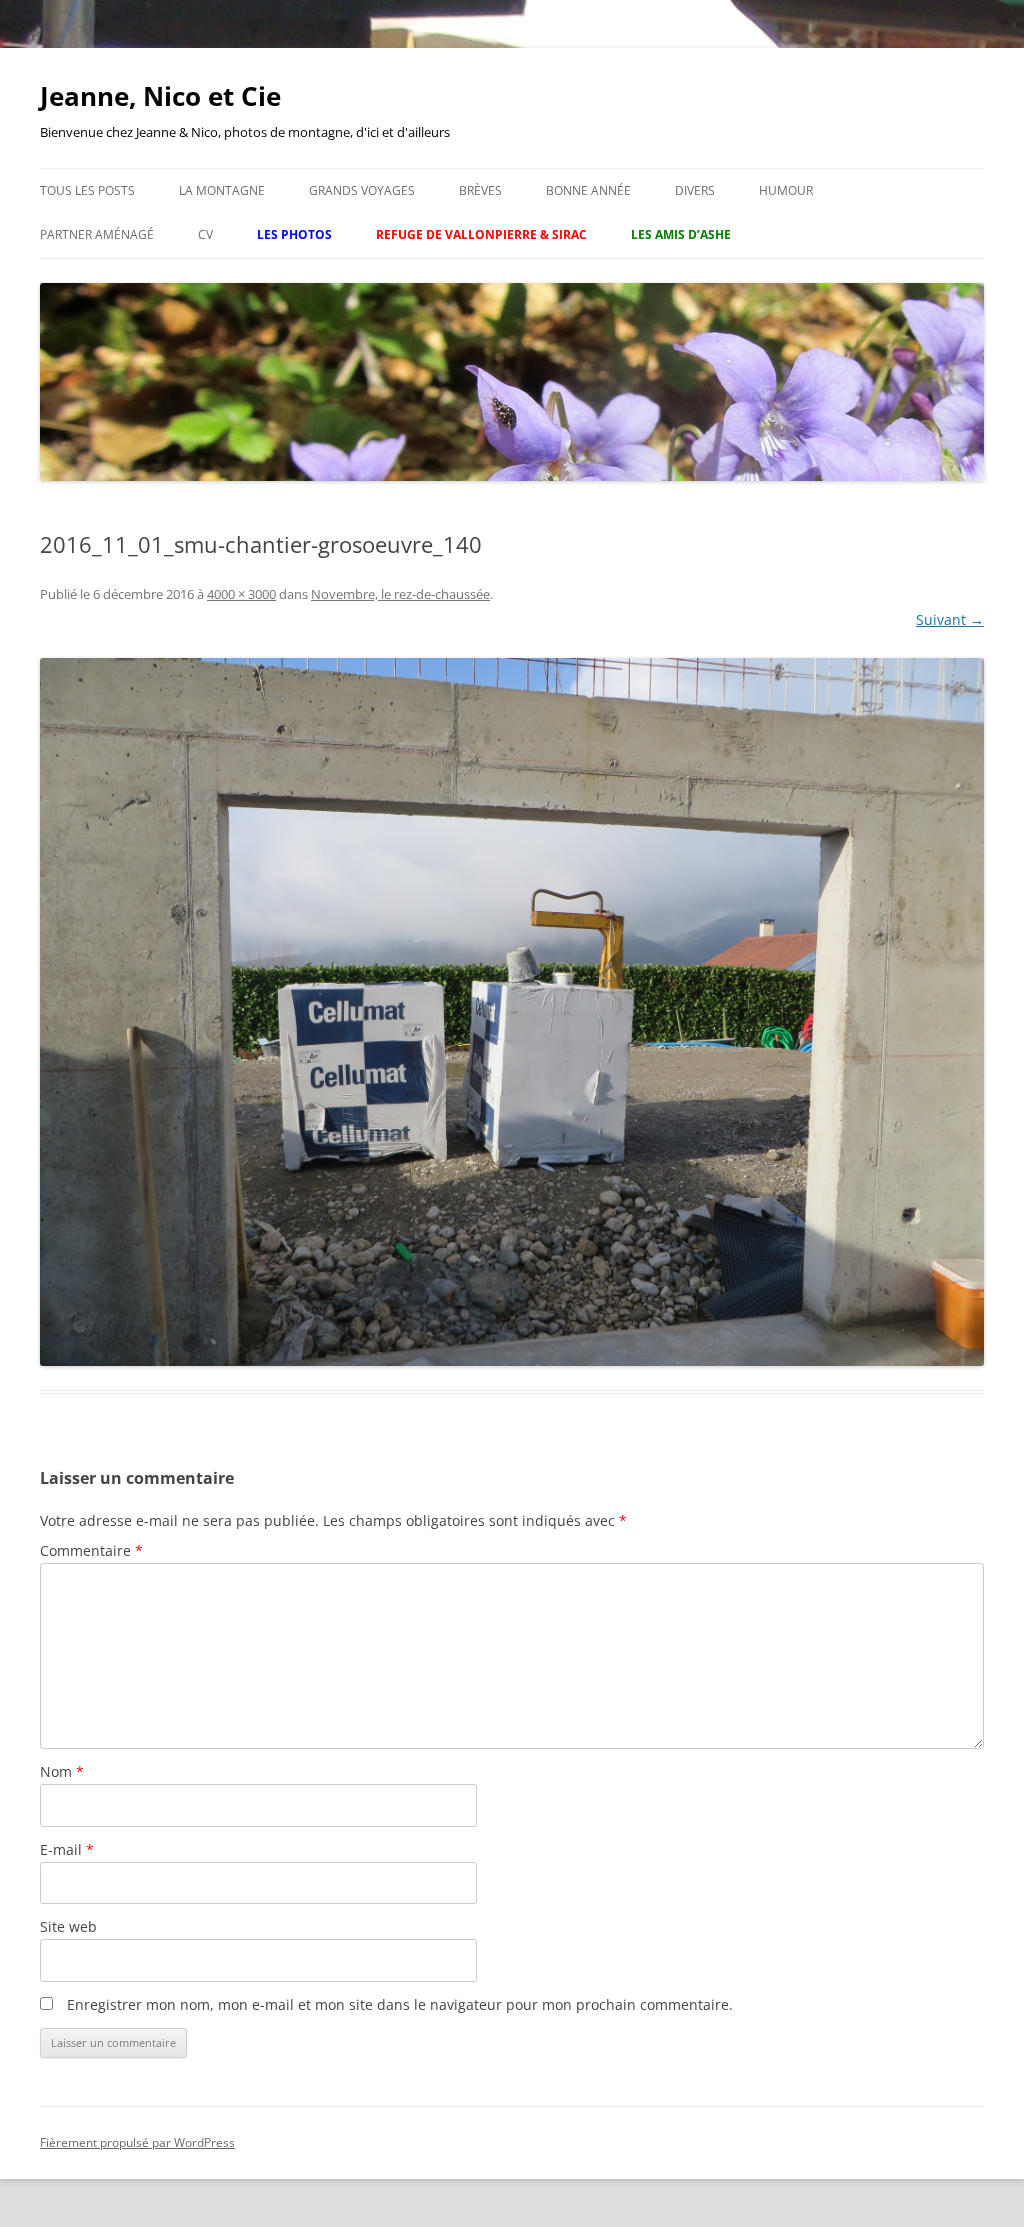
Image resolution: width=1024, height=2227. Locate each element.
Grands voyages (362, 190)
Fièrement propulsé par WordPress (137, 2142)
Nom (62, 1771)
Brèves (480, 190)
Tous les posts (87, 190)
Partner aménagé (97, 234)
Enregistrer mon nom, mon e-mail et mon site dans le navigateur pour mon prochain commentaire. (400, 2004)
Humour (786, 190)
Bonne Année (588, 190)
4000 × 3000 (241, 594)
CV (205, 234)
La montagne (222, 190)
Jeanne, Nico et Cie (160, 96)
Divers (695, 190)
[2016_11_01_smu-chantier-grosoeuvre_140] (512, 1012)
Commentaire (91, 1550)
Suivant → (950, 619)
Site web (68, 1926)
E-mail (67, 1849)
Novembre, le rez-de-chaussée (400, 594)
